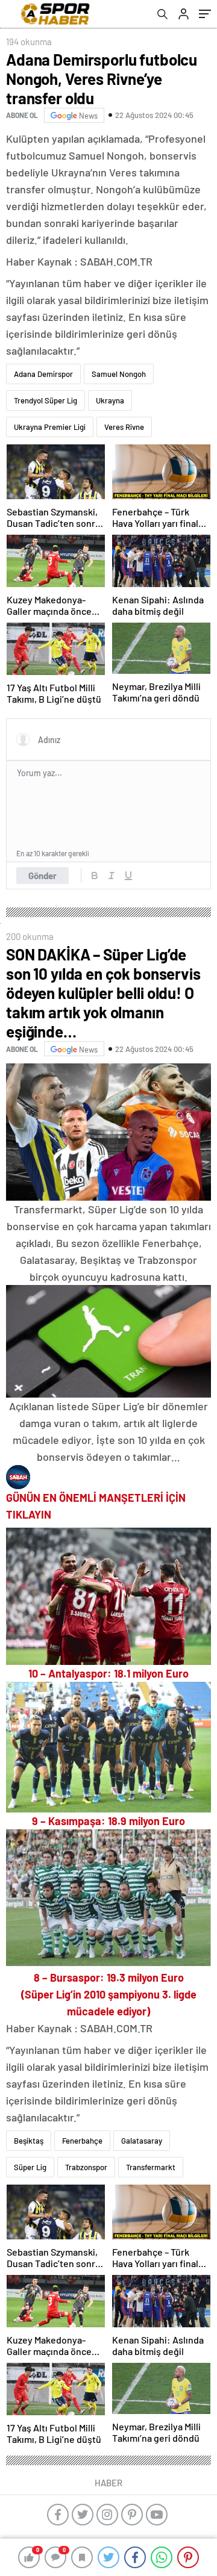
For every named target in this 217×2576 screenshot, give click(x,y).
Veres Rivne (124, 427)
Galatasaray (142, 2141)
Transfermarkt (151, 2167)
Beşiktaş (29, 2141)
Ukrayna (110, 400)
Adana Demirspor (43, 374)
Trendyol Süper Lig (46, 400)
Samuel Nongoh (119, 374)
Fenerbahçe (82, 2141)
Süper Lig (30, 2167)
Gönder (42, 876)
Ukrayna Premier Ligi (50, 427)
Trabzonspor (86, 2167)
